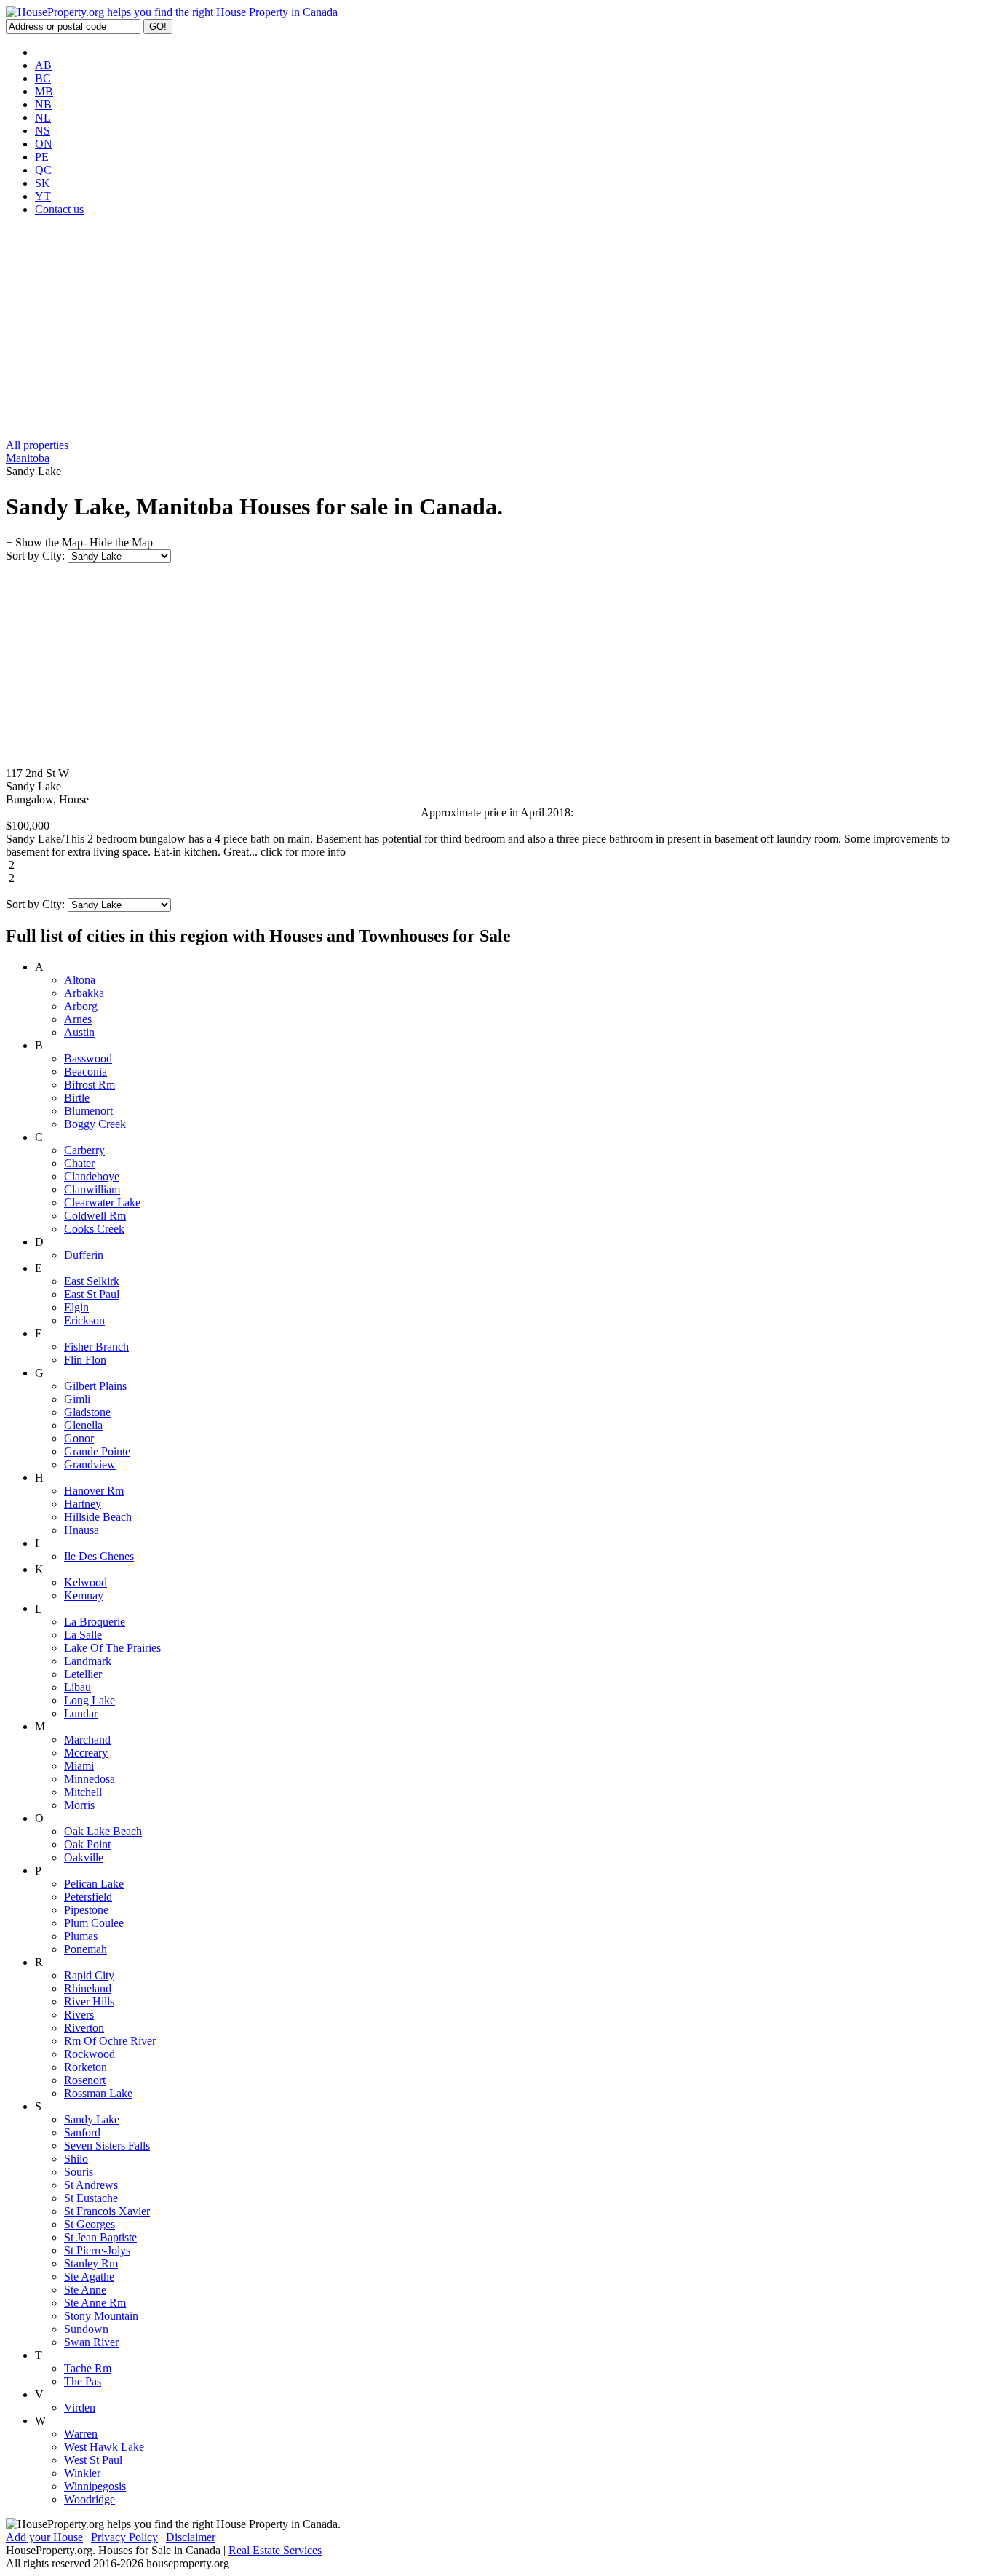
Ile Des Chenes (99, 1556)
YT (43, 196)
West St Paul (93, 2460)
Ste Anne (85, 2290)
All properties (37, 445)
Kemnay (84, 1595)
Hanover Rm (94, 1491)
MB (44, 91)
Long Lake (90, 1700)
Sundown (86, 2329)
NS (43, 131)
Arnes (78, 1019)
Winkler (82, 2473)
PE (42, 157)
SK (43, 183)
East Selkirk (92, 1281)
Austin (79, 1032)
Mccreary (86, 1753)
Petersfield (88, 1897)
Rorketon (86, 2067)
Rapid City (89, 1975)
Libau (77, 1687)
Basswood (88, 1058)
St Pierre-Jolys (97, 2250)
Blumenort (88, 1111)
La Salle (83, 1635)
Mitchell (83, 1792)
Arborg (81, 1006)
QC (43, 170)
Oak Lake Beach (103, 1831)
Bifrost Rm (90, 1085)
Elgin (76, 1307)
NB (43, 104)
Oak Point (87, 1844)
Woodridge (90, 2499)
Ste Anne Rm (95, 2303)
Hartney (83, 1504)
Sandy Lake (92, 2119)
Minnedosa (90, 1779)
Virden (80, 2408)
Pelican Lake (94, 1884)
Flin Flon (85, 1360)
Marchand (87, 1740)
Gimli (77, 1399)
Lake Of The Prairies (112, 1648)
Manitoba (28, 458)
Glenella (83, 1425)
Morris (79, 1805)
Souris (79, 2172)
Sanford (82, 2132)
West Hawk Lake (104, 2447)
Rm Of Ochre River (110, 2041)
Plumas (81, 1936)
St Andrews (91, 2185)
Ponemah (86, 1949)
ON (44, 144)
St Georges (90, 2224)
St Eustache (91, 2198)
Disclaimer (191, 2537)
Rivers (79, 2015)
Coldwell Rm (95, 1216)
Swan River (91, 2342)
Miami (79, 1766)
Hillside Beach (98, 1517)
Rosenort (85, 2080)
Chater (79, 1163)
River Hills (89, 2001)
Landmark (88, 1661)
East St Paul (92, 1294)
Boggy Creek (95, 1124)
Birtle (77, 1098)
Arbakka (84, 993)
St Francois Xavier (107, 2211)
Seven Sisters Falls (107, 2146)
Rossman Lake (98, 2093)
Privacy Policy (124, 2537)
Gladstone (87, 1412)
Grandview (90, 1464)
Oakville (84, 1857)
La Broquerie (95, 1622)
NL (43, 118)
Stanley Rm (91, 2263)
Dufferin (84, 1255)
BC (43, 78)
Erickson (84, 1320)
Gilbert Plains (95, 1386)
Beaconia (86, 1072)
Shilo (76, 2159)
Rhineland (88, 1988)
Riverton (84, 2028)
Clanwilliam (92, 1189)
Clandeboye (92, 1176)
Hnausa (81, 1530)
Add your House (44, 2537)
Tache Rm (88, 2368)
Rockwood (90, 2054)
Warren (81, 2434)
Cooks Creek (94, 1229)
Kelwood (86, 1582)
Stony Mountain (101, 2316)
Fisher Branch (96, 1347)
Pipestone (86, 1910)
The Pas (83, 2381)
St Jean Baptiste (100, 2237)
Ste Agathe (89, 2277)
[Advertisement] (497, 330)
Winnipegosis (95, 2486)
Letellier (83, 1674)
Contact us (59, 209)
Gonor (79, 1438)
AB (43, 65)
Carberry (84, 1150)
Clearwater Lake (102, 1202)
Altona (80, 980)
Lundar (81, 1713)
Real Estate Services (275, 2550)
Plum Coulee (94, 1923)
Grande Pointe (97, 1451)
